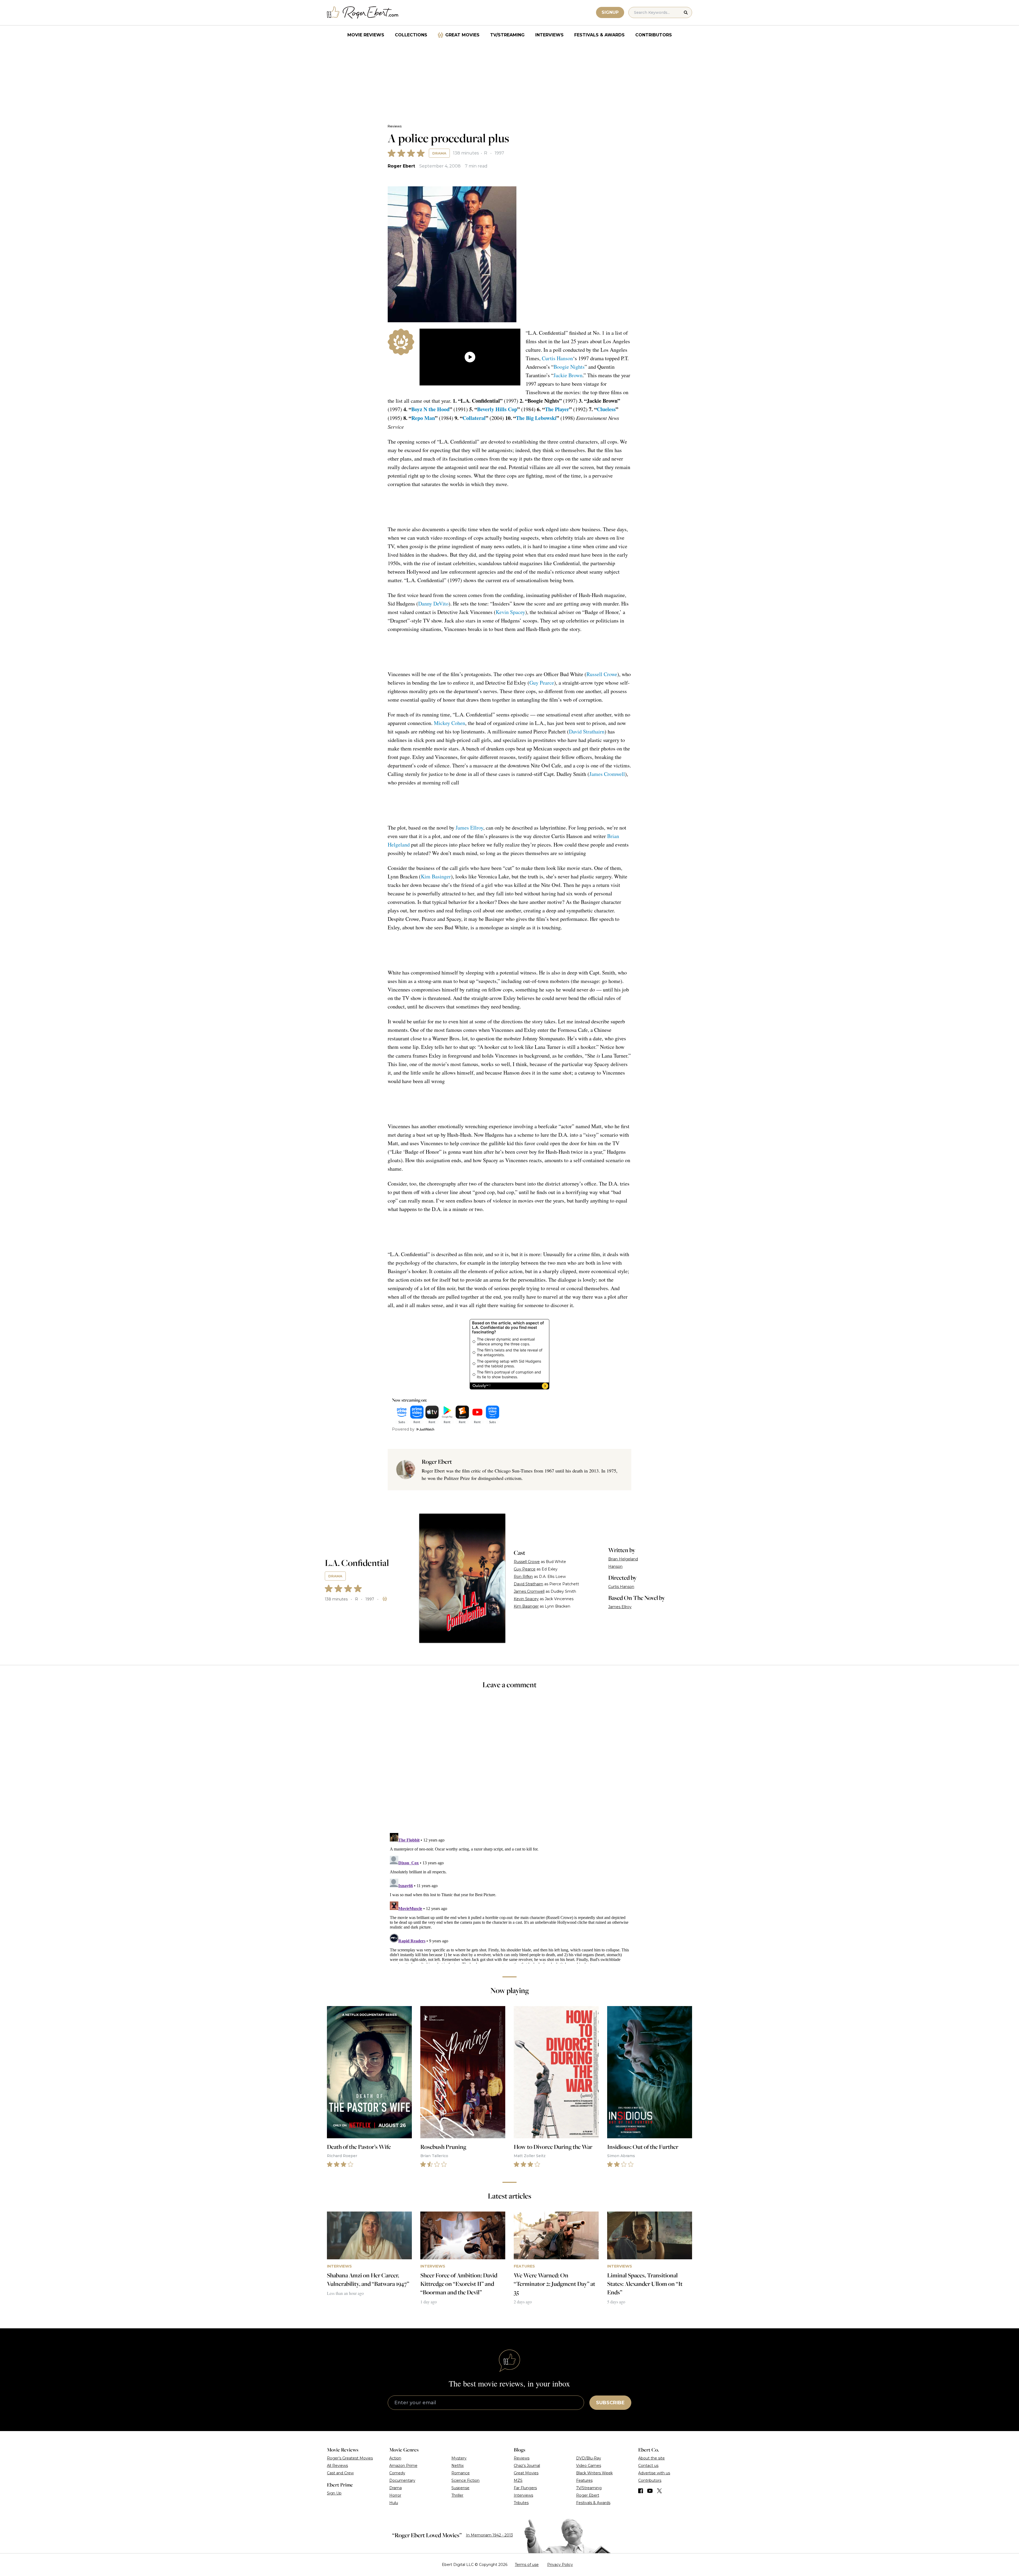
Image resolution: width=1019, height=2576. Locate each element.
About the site (651, 2458)
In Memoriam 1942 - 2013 (489, 2535)
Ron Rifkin (523, 1577)
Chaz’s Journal (527, 2466)
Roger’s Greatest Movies (350, 2458)
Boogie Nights (569, 367)
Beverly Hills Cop (497, 409)
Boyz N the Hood (430, 409)
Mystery (459, 2458)
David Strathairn (587, 731)
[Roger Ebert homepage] (363, 13)
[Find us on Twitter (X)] (659, 2491)
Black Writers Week (594, 2473)
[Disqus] (509, 1897)
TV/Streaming (507, 35)
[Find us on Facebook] (641, 2491)
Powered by (403, 1429)
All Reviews (337, 2466)
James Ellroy (469, 828)
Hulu (394, 2503)
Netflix (457, 2466)
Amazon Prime (403, 2466)
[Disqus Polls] (509, 1764)
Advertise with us (654, 2473)
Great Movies (462, 35)
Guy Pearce (542, 683)
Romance (461, 2473)
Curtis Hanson (557, 358)
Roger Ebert (401, 166)
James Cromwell (607, 774)
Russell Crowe (602, 674)
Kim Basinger (436, 876)
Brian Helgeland (623, 1559)
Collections (411, 35)
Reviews (395, 126)
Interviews (549, 35)
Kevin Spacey (510, 612)
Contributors (654, 35)
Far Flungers (525, 2488)
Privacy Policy (560, 2565)
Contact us (648, 2466)
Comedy (397, 2473)
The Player (557, 409)
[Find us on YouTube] (650, 2491)
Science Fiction (465, 2480)
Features (584, 2480)
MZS (518, 2480)
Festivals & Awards (599, 35)
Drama (439, 153)
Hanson (615, 1566)
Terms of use (527, 2565)
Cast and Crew (340, 2473)
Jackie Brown (568, 375)
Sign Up (334, 2493)
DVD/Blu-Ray (589, 2458)
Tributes (521, 2503)
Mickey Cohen (450, 723)
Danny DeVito (433, 604)
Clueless (606, 409)
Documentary (402, 2480)
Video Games (589, 2466)
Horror (395, 2495)
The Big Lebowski (536, 418)
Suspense (460, 2488)
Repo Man (423, 418)
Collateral (474, 418)
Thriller (457, 2495)
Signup (610, 12)
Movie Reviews (366, 35)
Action (395, 2458)
